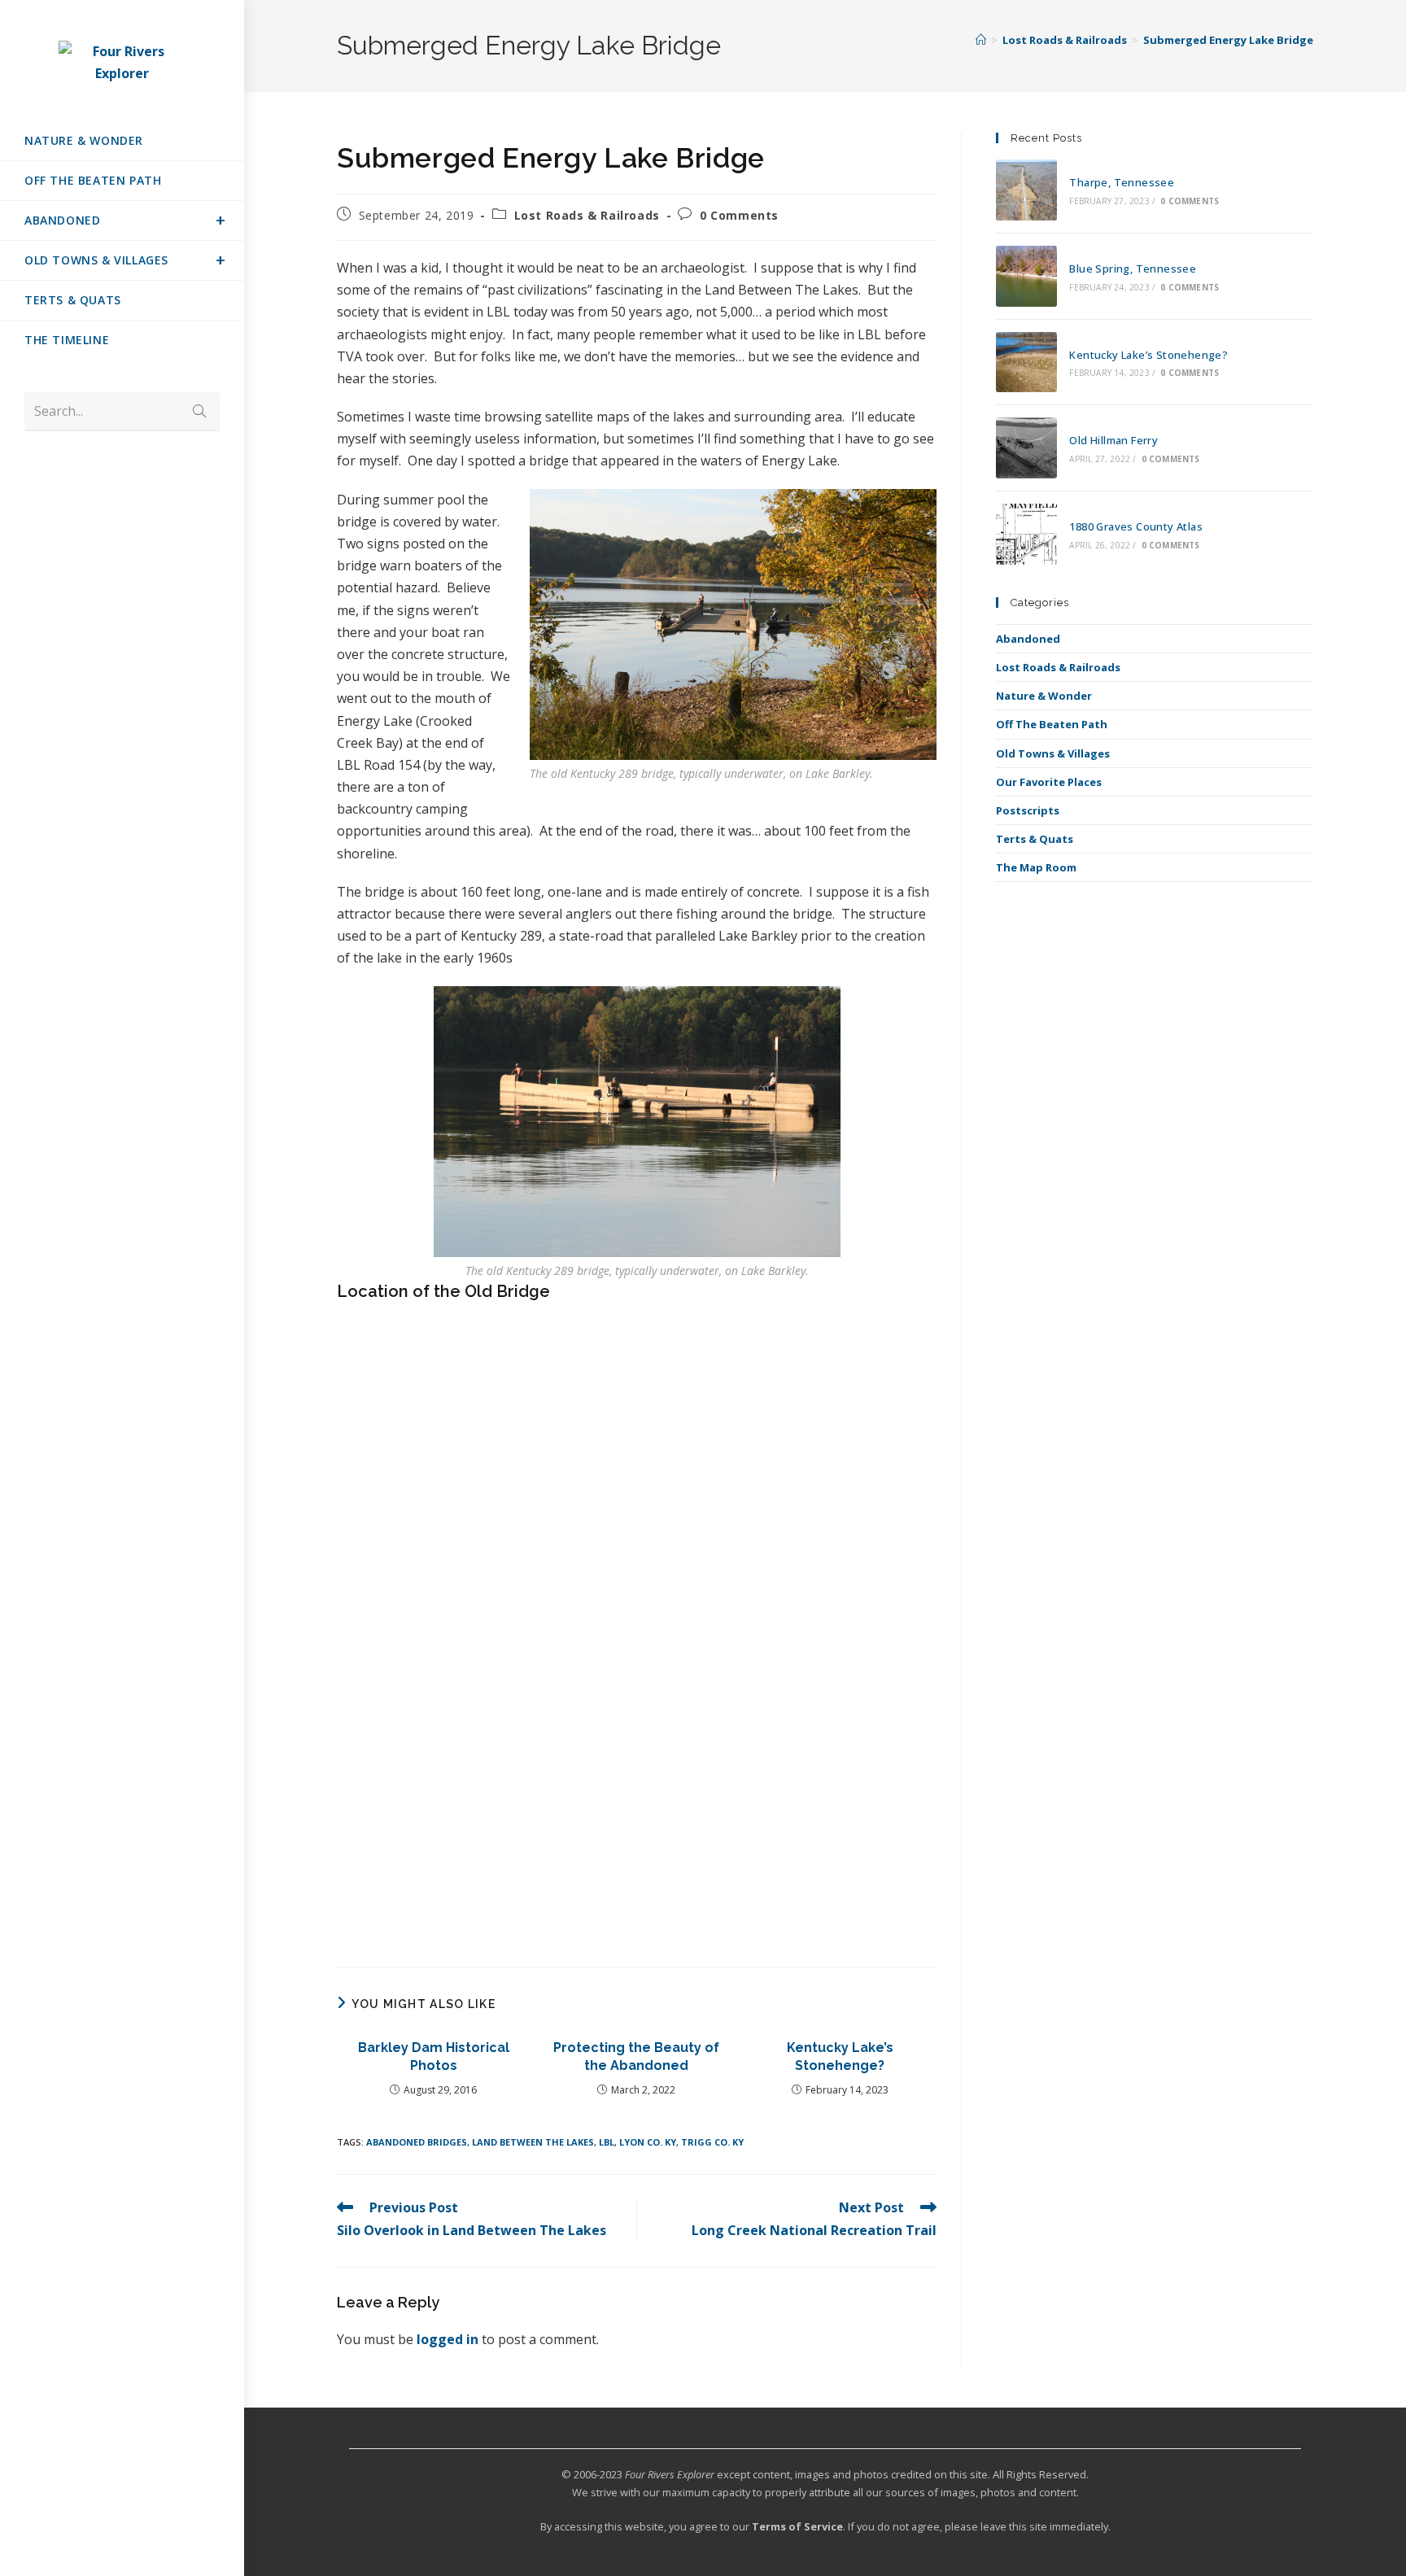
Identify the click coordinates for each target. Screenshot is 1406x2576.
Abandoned (1028, 639)
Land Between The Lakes (533, 2142)
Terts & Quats (1035, 839)
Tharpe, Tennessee (1122, 182)
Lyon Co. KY (648, 2142)
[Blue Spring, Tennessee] (1026, 276)
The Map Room (1036, 867)
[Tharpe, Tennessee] (1026, 190)
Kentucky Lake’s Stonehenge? (840, 2056)
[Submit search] (199, 411)
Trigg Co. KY (712, 2142)
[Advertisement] (637, 1823)
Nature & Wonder (1044, 696)
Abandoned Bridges (417, 2142)
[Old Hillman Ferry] (1026, 448)
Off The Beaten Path (1052, 724)
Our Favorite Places (1049, 782)
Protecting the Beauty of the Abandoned (636, 2056)
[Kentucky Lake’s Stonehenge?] (1026, 362)
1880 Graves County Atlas (1136, 526)
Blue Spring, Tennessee (1133, 269)
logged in (448, 2339)
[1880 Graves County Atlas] (1026, 534)
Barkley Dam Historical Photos (434, 2056)
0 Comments (739, 215)
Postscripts (1028, 810)
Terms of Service (797, 2526)
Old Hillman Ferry (1113, 440)
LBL (607, 2142)
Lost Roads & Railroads (587, 215)
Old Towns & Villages (1053, 753)
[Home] (981, 40)
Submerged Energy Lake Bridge (1228, 40)
